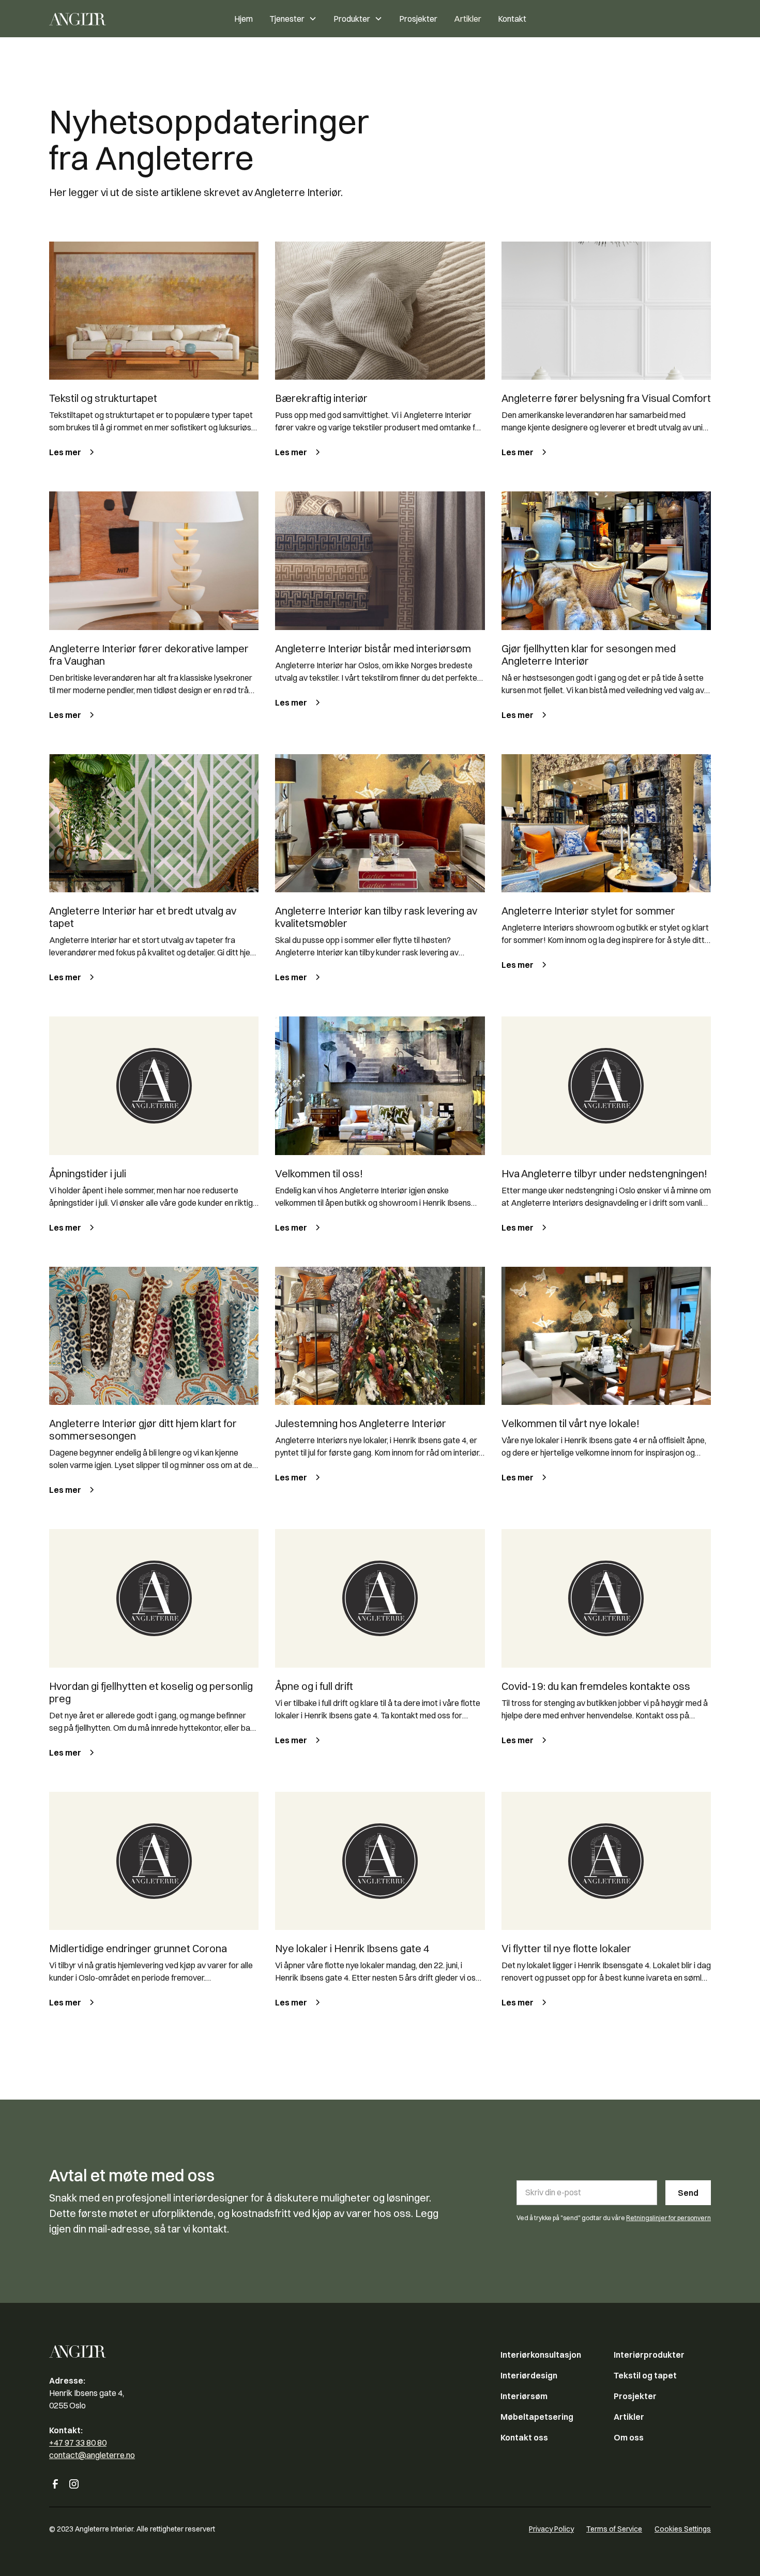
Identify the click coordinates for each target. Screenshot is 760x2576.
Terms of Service (614, 2529)
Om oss (629, 2437)
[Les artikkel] (154, 311)
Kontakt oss (524, 2437)
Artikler (468, 19)
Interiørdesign (529, 2375)
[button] (293, 19)
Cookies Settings (683, 2529)
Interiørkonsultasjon (541, 2355)
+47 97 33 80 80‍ (78, 2443)
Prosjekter (418, 19)
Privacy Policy (551, 2529)
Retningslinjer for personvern (668, 2218)
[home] (103, 19)
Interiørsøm (524, 2396)
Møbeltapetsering (537, 2417)
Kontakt (512, 19)
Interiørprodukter (649, 2355)
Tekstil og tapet (645, 2375)
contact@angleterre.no (92, 2455)
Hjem (244, 19)
